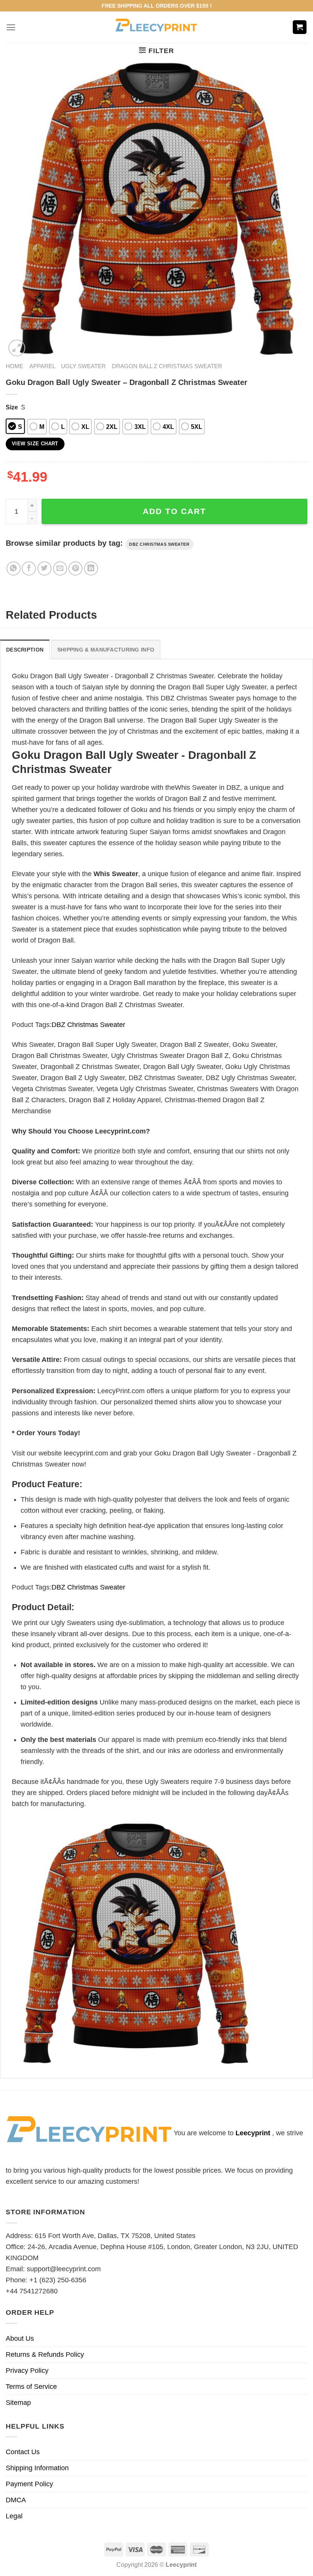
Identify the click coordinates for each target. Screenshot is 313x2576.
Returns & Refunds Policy (45, 2354)
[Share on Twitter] (44, 568)
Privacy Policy (27, 2371)
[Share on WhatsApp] (14, 568)
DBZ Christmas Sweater (159, 544)
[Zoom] (17, 348)
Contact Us (23, 2452)
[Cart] (300, 27)
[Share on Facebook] (29, 568)
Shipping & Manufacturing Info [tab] (106, 650)
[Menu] (11, 27)
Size (12, 407)
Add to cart (174, 511)
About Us (20, 2338)
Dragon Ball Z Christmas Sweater (167, 366)
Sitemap (18, 2403)
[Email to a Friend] (60, 568)
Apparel (42, 366)
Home (15, 366)
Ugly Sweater (83, 366)
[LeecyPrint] (157, 27)
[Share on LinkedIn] (91, 568)
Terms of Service (31, 2387)
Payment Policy (29, 2484)
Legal (14, 2516)
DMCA (16, 2500)
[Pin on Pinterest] (75, 568)
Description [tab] (25, 650)
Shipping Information (37, 2468)
